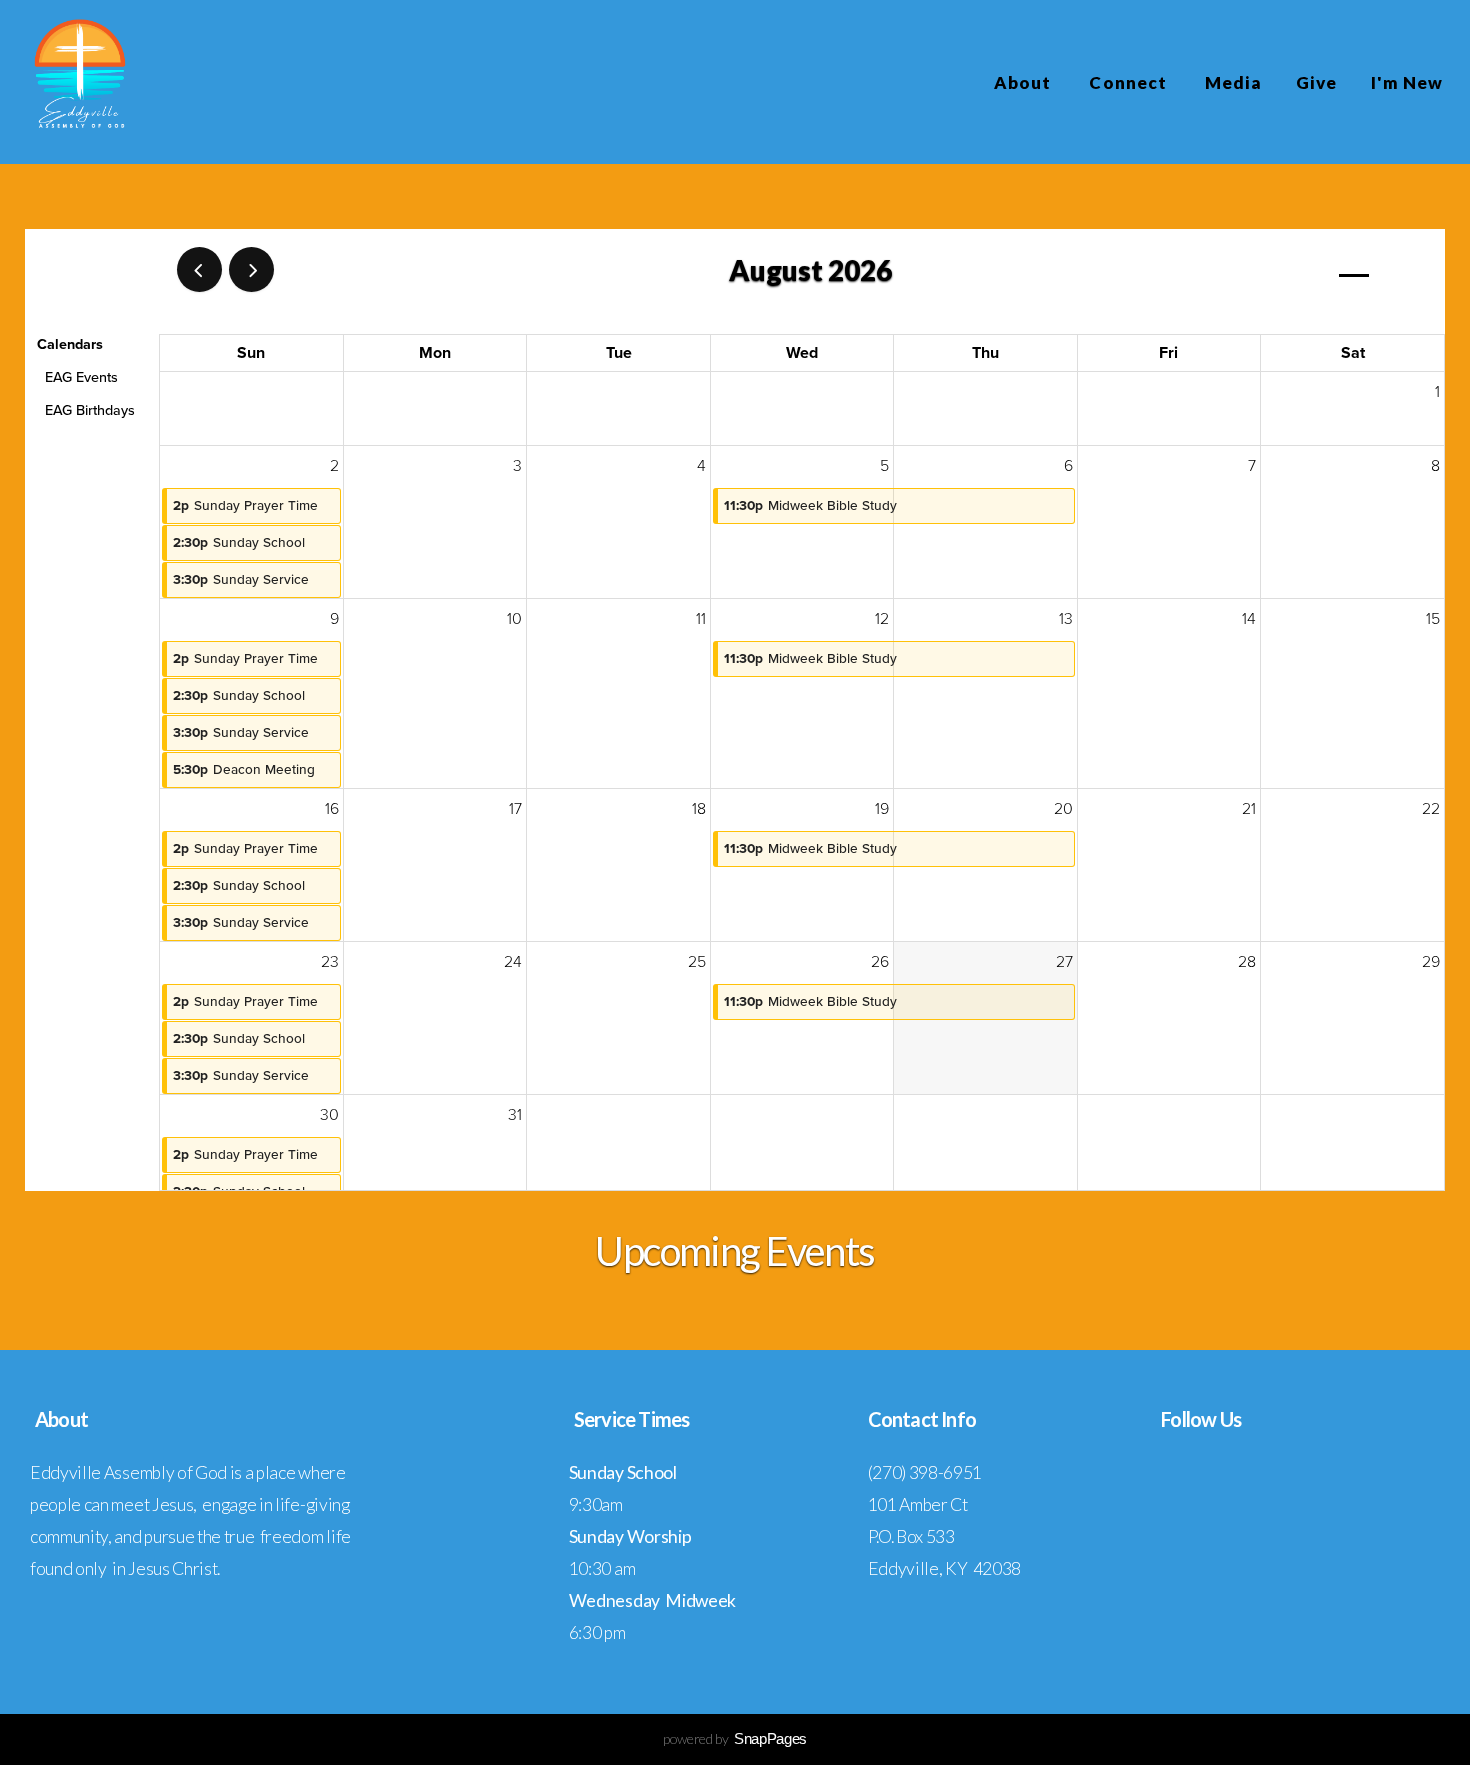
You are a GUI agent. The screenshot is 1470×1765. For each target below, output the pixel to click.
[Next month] (251, 269)
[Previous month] (199, 269)
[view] (1354, 270)
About (1024, 82)
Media (1233, 82)
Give (1316, 82)
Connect (1129, 82)
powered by (735, 1738)
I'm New (1407, 82)
